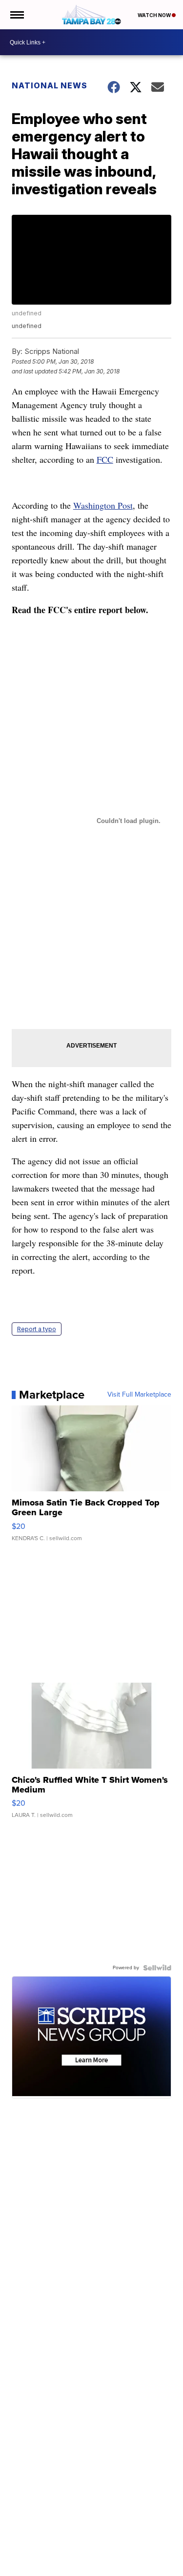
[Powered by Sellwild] (157, 1968)
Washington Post (103, 505)
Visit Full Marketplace (139, 1395)
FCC (105, 459)
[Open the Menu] (16, 15)
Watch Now (155, 15)
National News (50, 85)
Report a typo (37, 1329)
